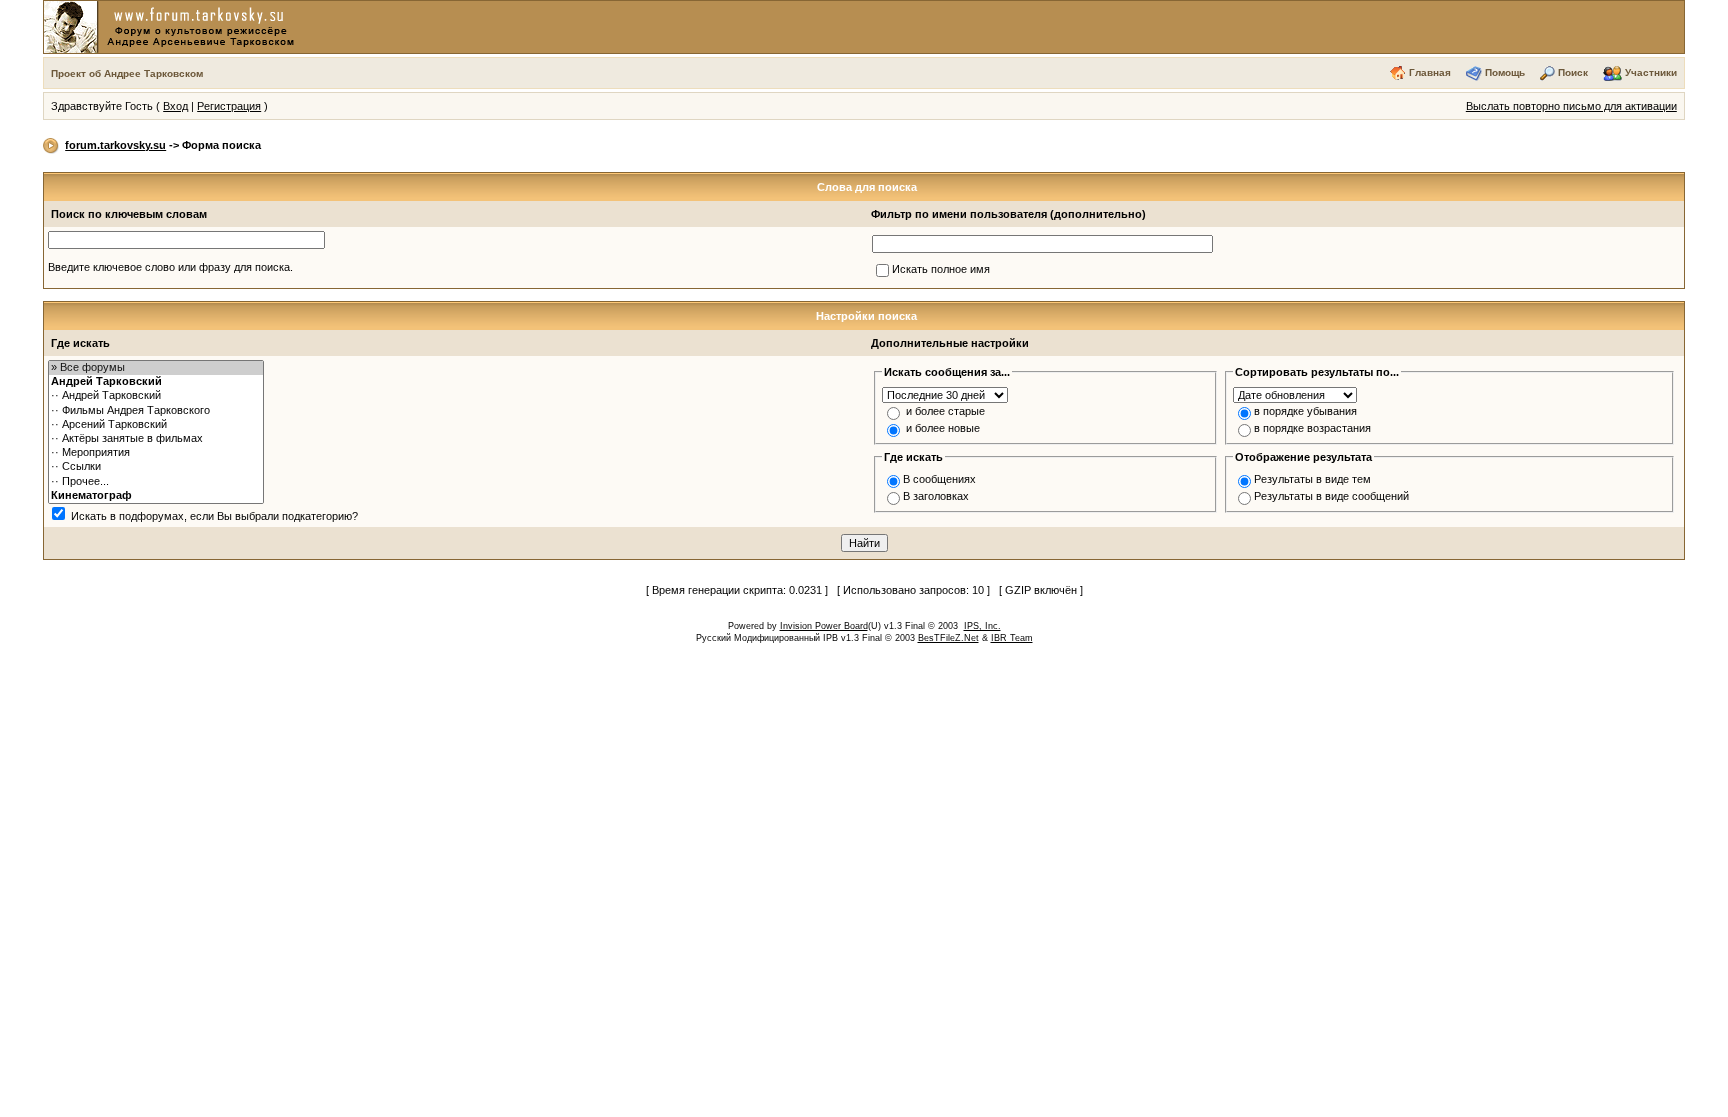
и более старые (945, 411)
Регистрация (229, 106)
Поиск (1573, 72)
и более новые (943, 428)
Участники (1651, 72)
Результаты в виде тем (1312, 479)
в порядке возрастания (1312, 428)
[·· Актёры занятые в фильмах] (156, 439)
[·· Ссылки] (156, 467)
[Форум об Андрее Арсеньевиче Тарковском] (173, 26)
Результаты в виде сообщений (1331, 496)
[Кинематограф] (156, 496)
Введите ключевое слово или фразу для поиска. (170, 267)
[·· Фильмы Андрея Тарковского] (156, 411)
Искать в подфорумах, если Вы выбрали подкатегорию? (214, 516)
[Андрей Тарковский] (156, 382)
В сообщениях (939, 479)
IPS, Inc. (982, 626)
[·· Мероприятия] (156, 453)
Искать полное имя (941, 269)
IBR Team (1012, 638)
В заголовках (936, 496)
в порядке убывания (1305, 411)
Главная (1430, 72)
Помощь (1505, 72)
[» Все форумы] (156, 368)
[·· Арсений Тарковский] (156, 425)
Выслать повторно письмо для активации (1571, 106)
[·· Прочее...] (156, 482)
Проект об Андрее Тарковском (127, 73)
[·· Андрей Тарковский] (156, 396)
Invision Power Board (824, 626)
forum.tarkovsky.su (115, 145)
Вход (175, 106)
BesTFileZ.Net (948, 638)
